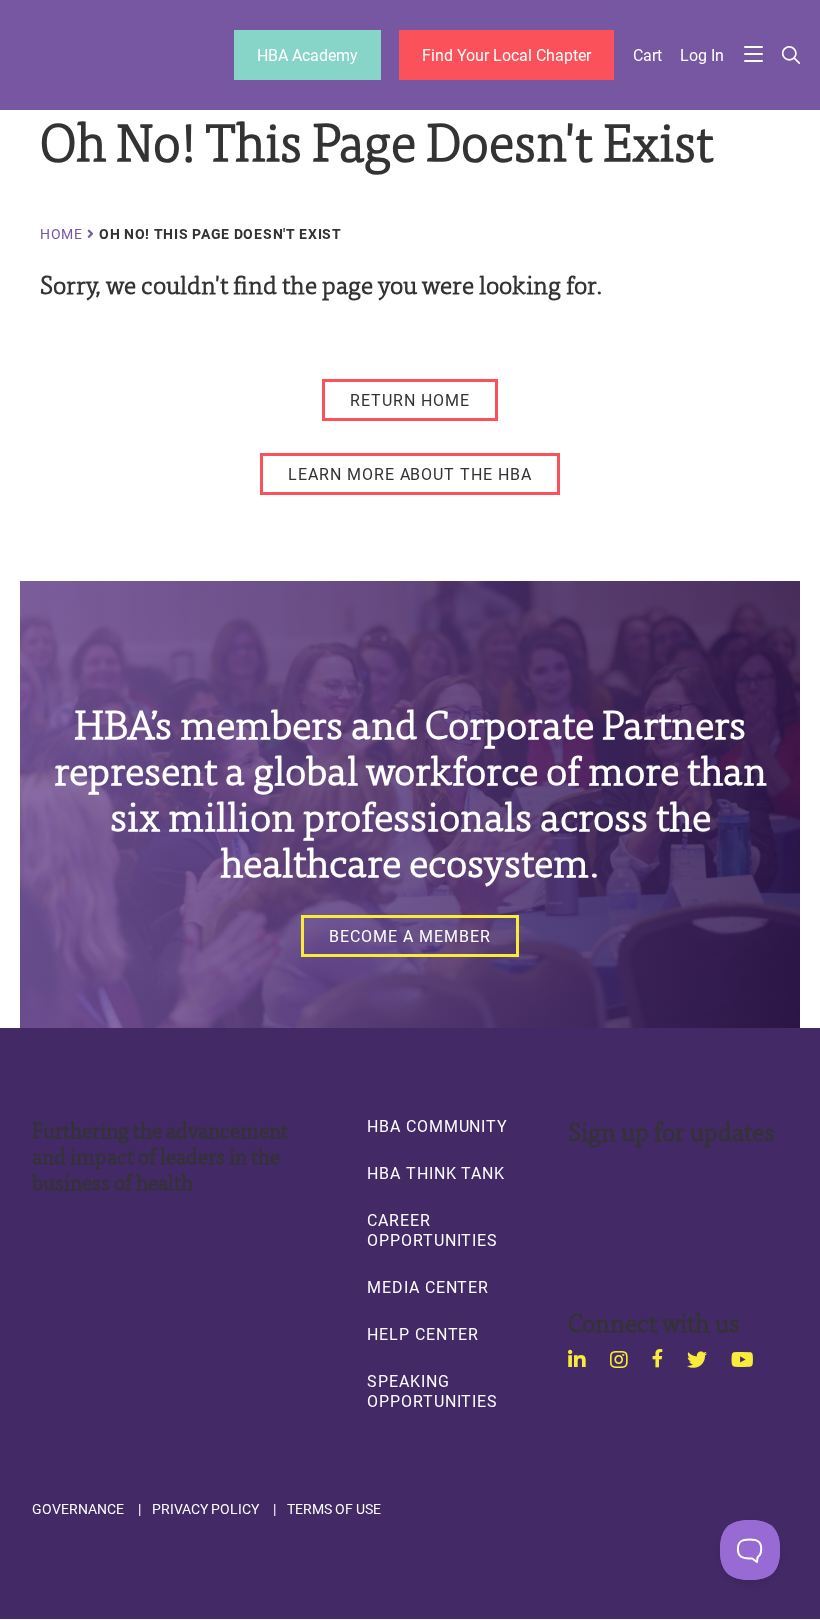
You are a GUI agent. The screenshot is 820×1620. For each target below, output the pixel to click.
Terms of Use (334, 1509)
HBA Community (437, 1126)
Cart (647, 55)
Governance (78, 1509)
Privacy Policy (205, 1509)
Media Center (428, 1287)
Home (61, 234)
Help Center (423, 1334)
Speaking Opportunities (432, 1391)
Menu (753, 55)
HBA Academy (307, 54)
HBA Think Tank (436, 1173)
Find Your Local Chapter (506, 54)
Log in (702, 55)
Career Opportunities (432, 1230)
